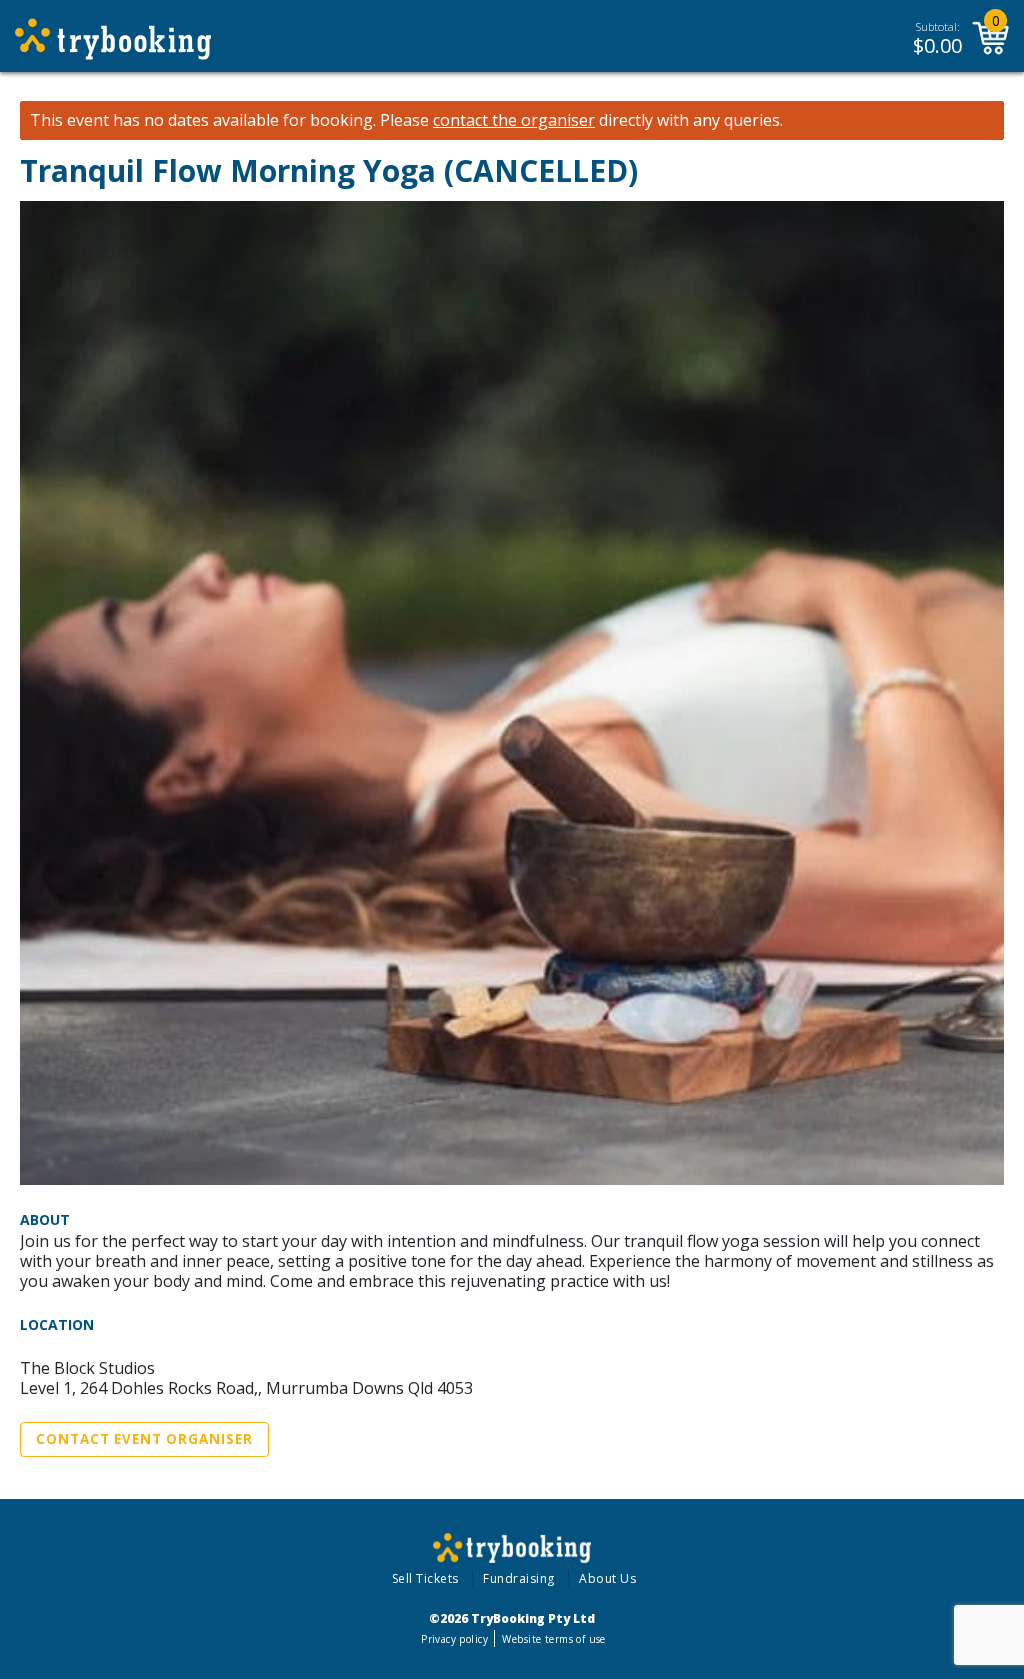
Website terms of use (553, 1639)
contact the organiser (514, 120)
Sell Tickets (425, 1578)
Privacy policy (454, 1639)
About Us (607, 1578)
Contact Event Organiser (144, 1439)
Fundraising (519, 1578)
